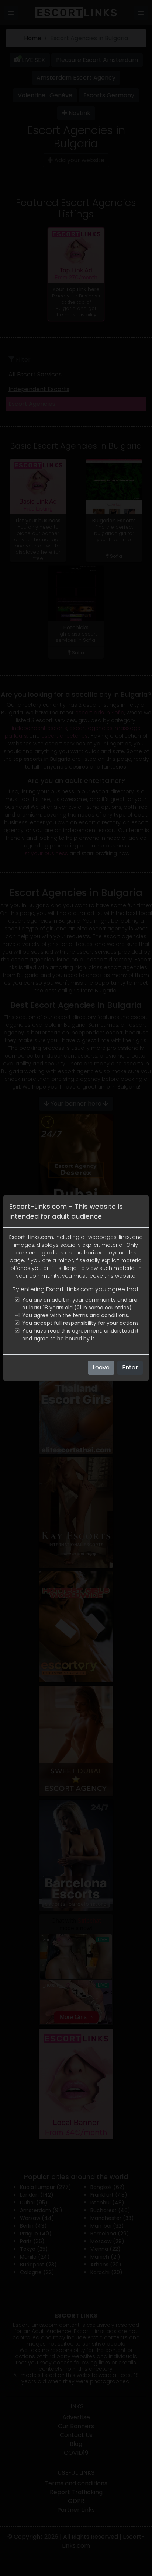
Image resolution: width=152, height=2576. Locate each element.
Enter (130, 1367)
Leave (101, 1367)
